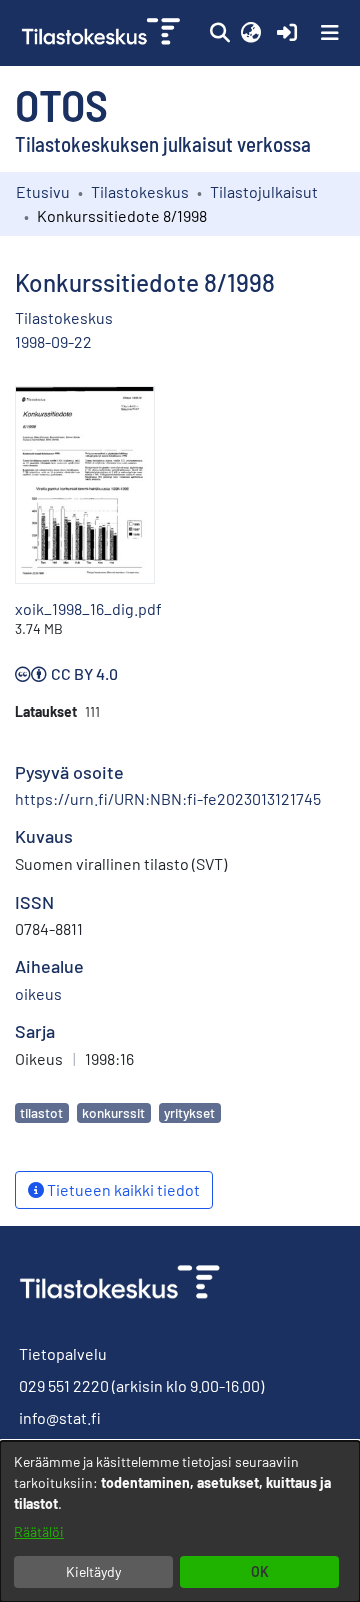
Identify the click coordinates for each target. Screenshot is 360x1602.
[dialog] (180, 1521)
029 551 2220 (64, 1385)
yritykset (189, 1112)
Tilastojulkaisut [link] (264, 191)
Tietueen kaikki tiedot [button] (122, 1189)
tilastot (41, 1112)
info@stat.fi (60, 1417)
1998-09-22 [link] (53, 341)
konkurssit (113, 1112)
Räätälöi (39, 1531)
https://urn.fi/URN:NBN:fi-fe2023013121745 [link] (168, 798)
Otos (61, 104)
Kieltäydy (93, 1571)
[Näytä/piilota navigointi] (330, 33)
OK (260, 1571)
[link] (103, 33)
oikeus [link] (38, 993)
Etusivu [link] (43, 191)
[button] (219, 33)
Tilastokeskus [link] (140, 191)
